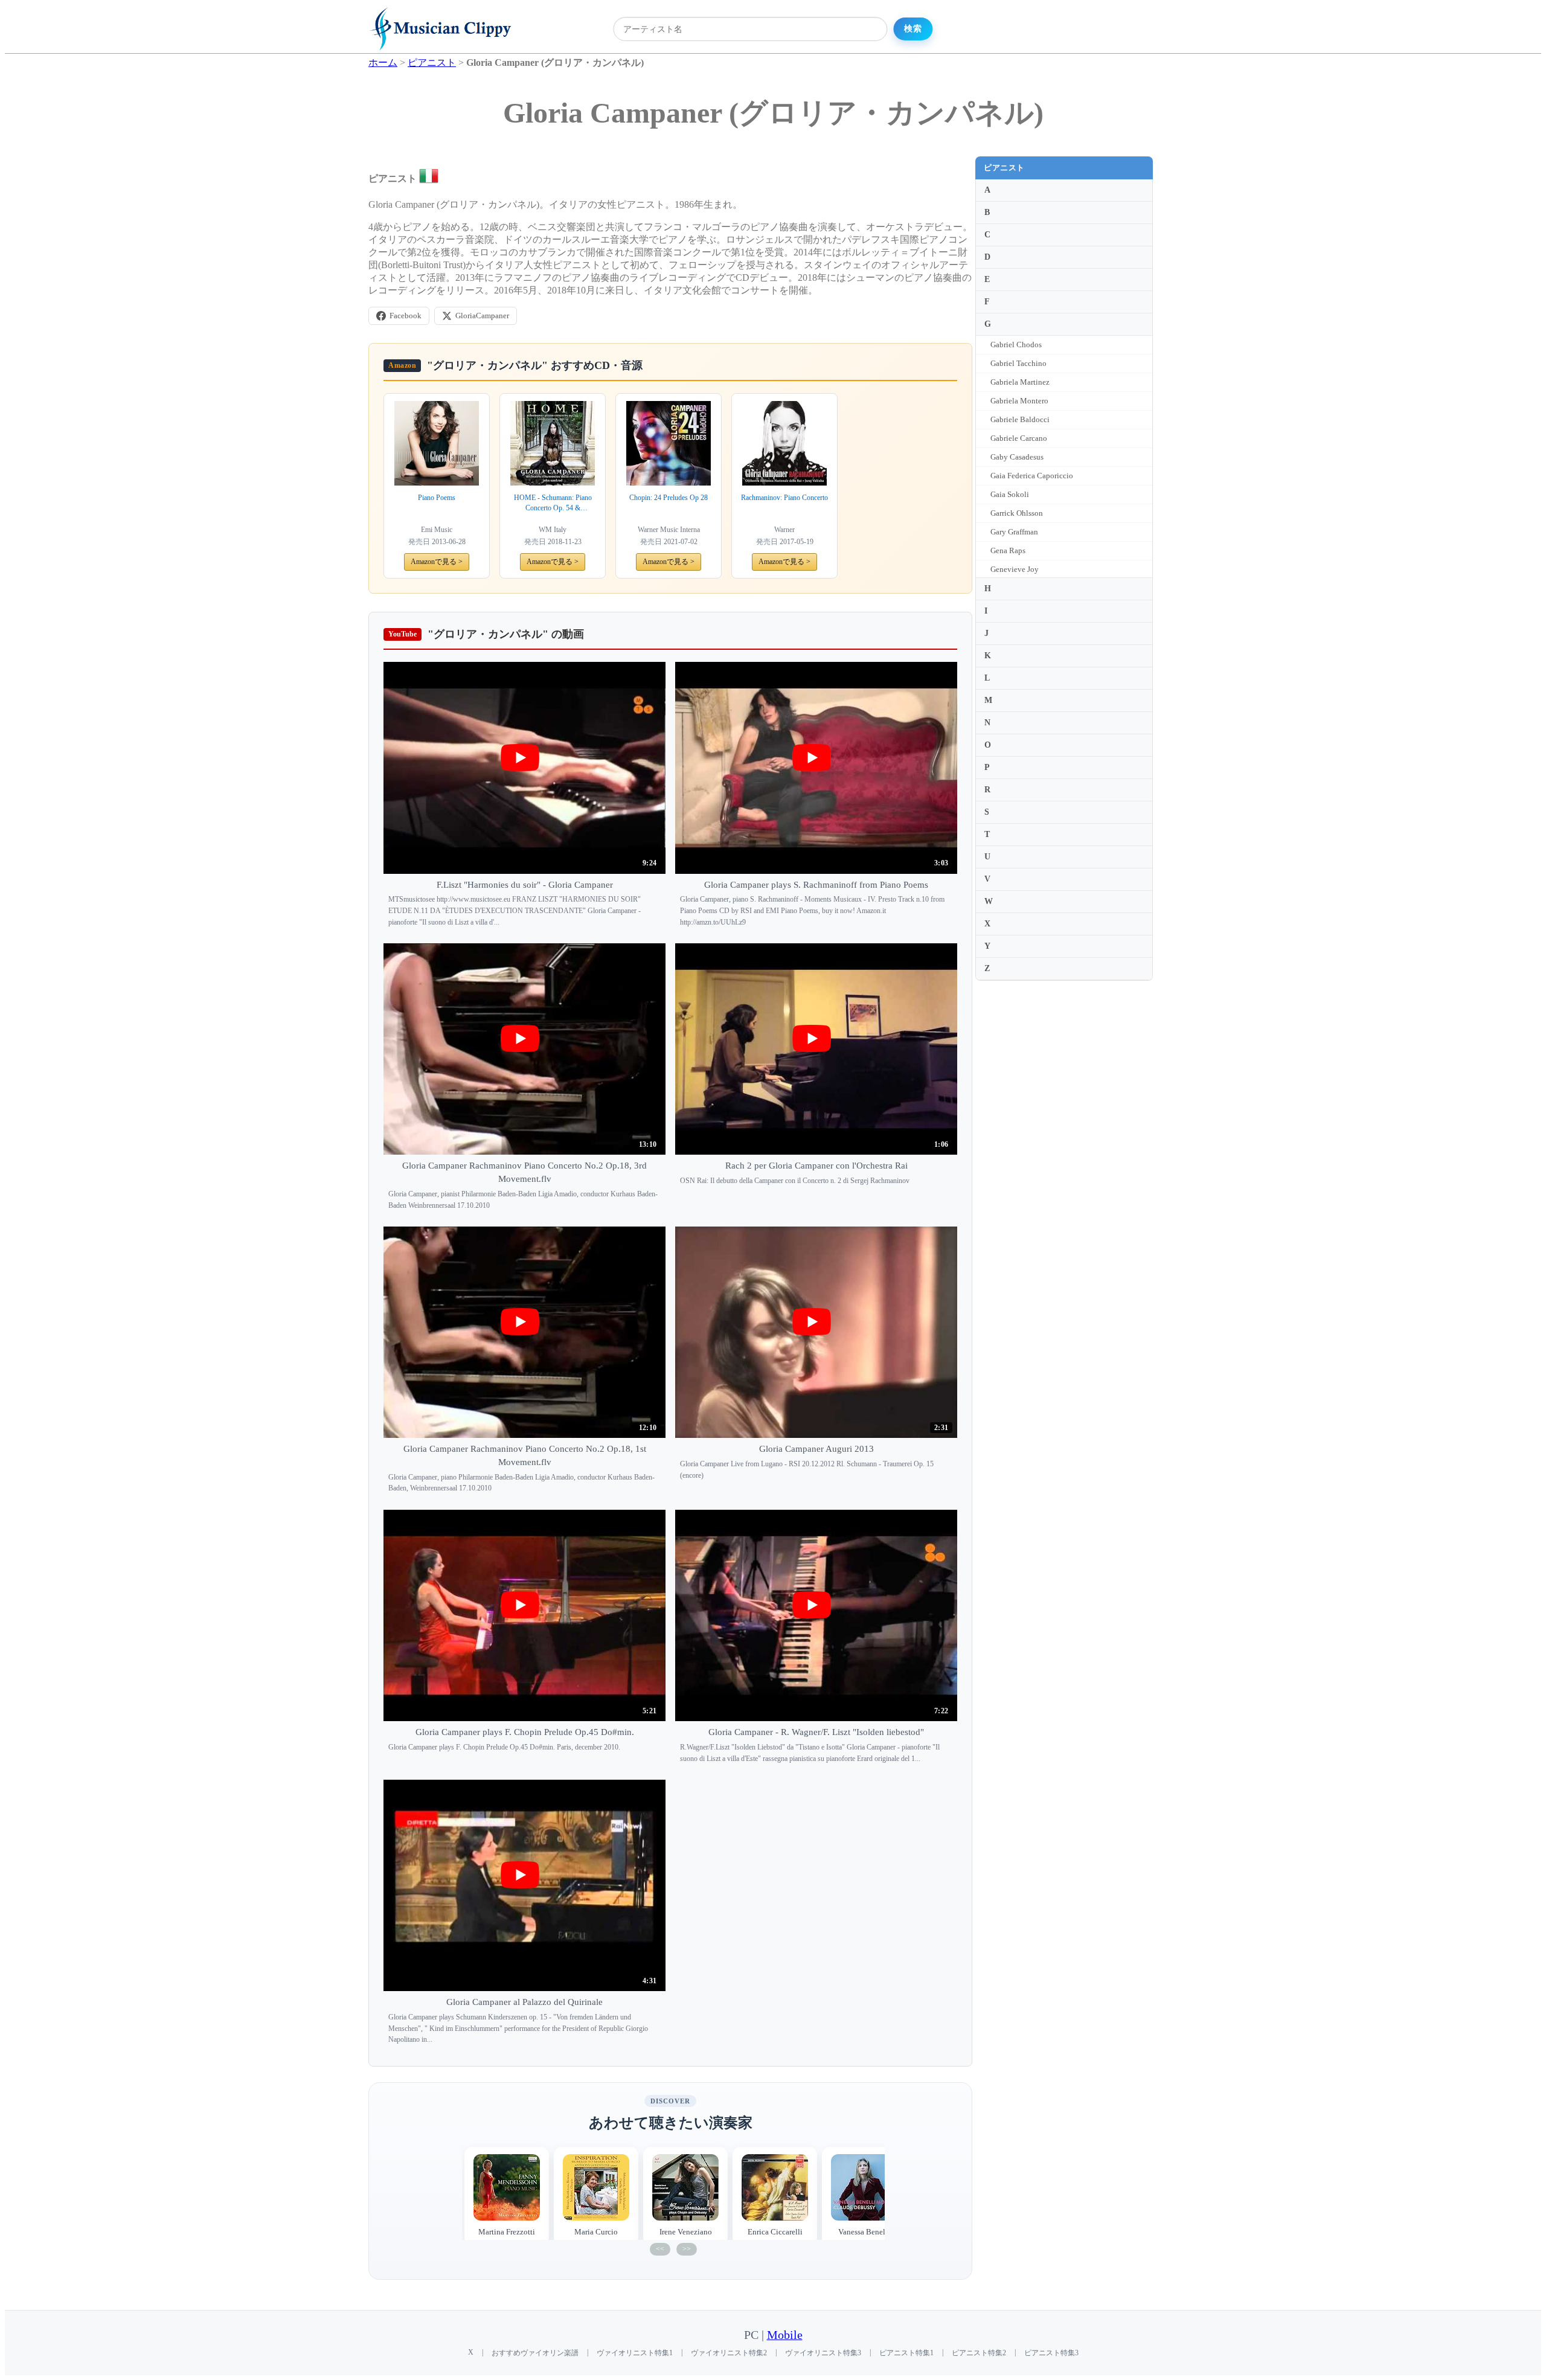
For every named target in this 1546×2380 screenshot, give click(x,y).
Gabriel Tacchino (1018, 363)
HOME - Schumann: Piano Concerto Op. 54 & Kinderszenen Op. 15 (553, 503)
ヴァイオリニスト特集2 (729, 2353)
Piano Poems (437, 498)
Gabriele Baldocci (1020, 419)
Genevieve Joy (1015, 569)
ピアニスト (1004, 168)
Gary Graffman (1014, 532)
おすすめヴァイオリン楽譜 (535, 2353)
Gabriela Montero (1019, 401)
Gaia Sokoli (1010, 494)
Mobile (785, 2335)
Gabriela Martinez (1020, 382)
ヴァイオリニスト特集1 (635, 2353)
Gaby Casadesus (1017, 457)
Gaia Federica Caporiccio (1032, 476)
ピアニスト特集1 (906, 2353)
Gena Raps (1008, 550)
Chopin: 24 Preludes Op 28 (669, 498)
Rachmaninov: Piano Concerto (784, 498)
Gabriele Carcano (1019, 438)
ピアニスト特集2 (979, 2353)
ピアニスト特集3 (1051, 2353)
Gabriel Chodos (1016, 345)
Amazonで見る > (437, 562)
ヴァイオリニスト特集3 (823, 2353)
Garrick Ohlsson (1017, 513)
